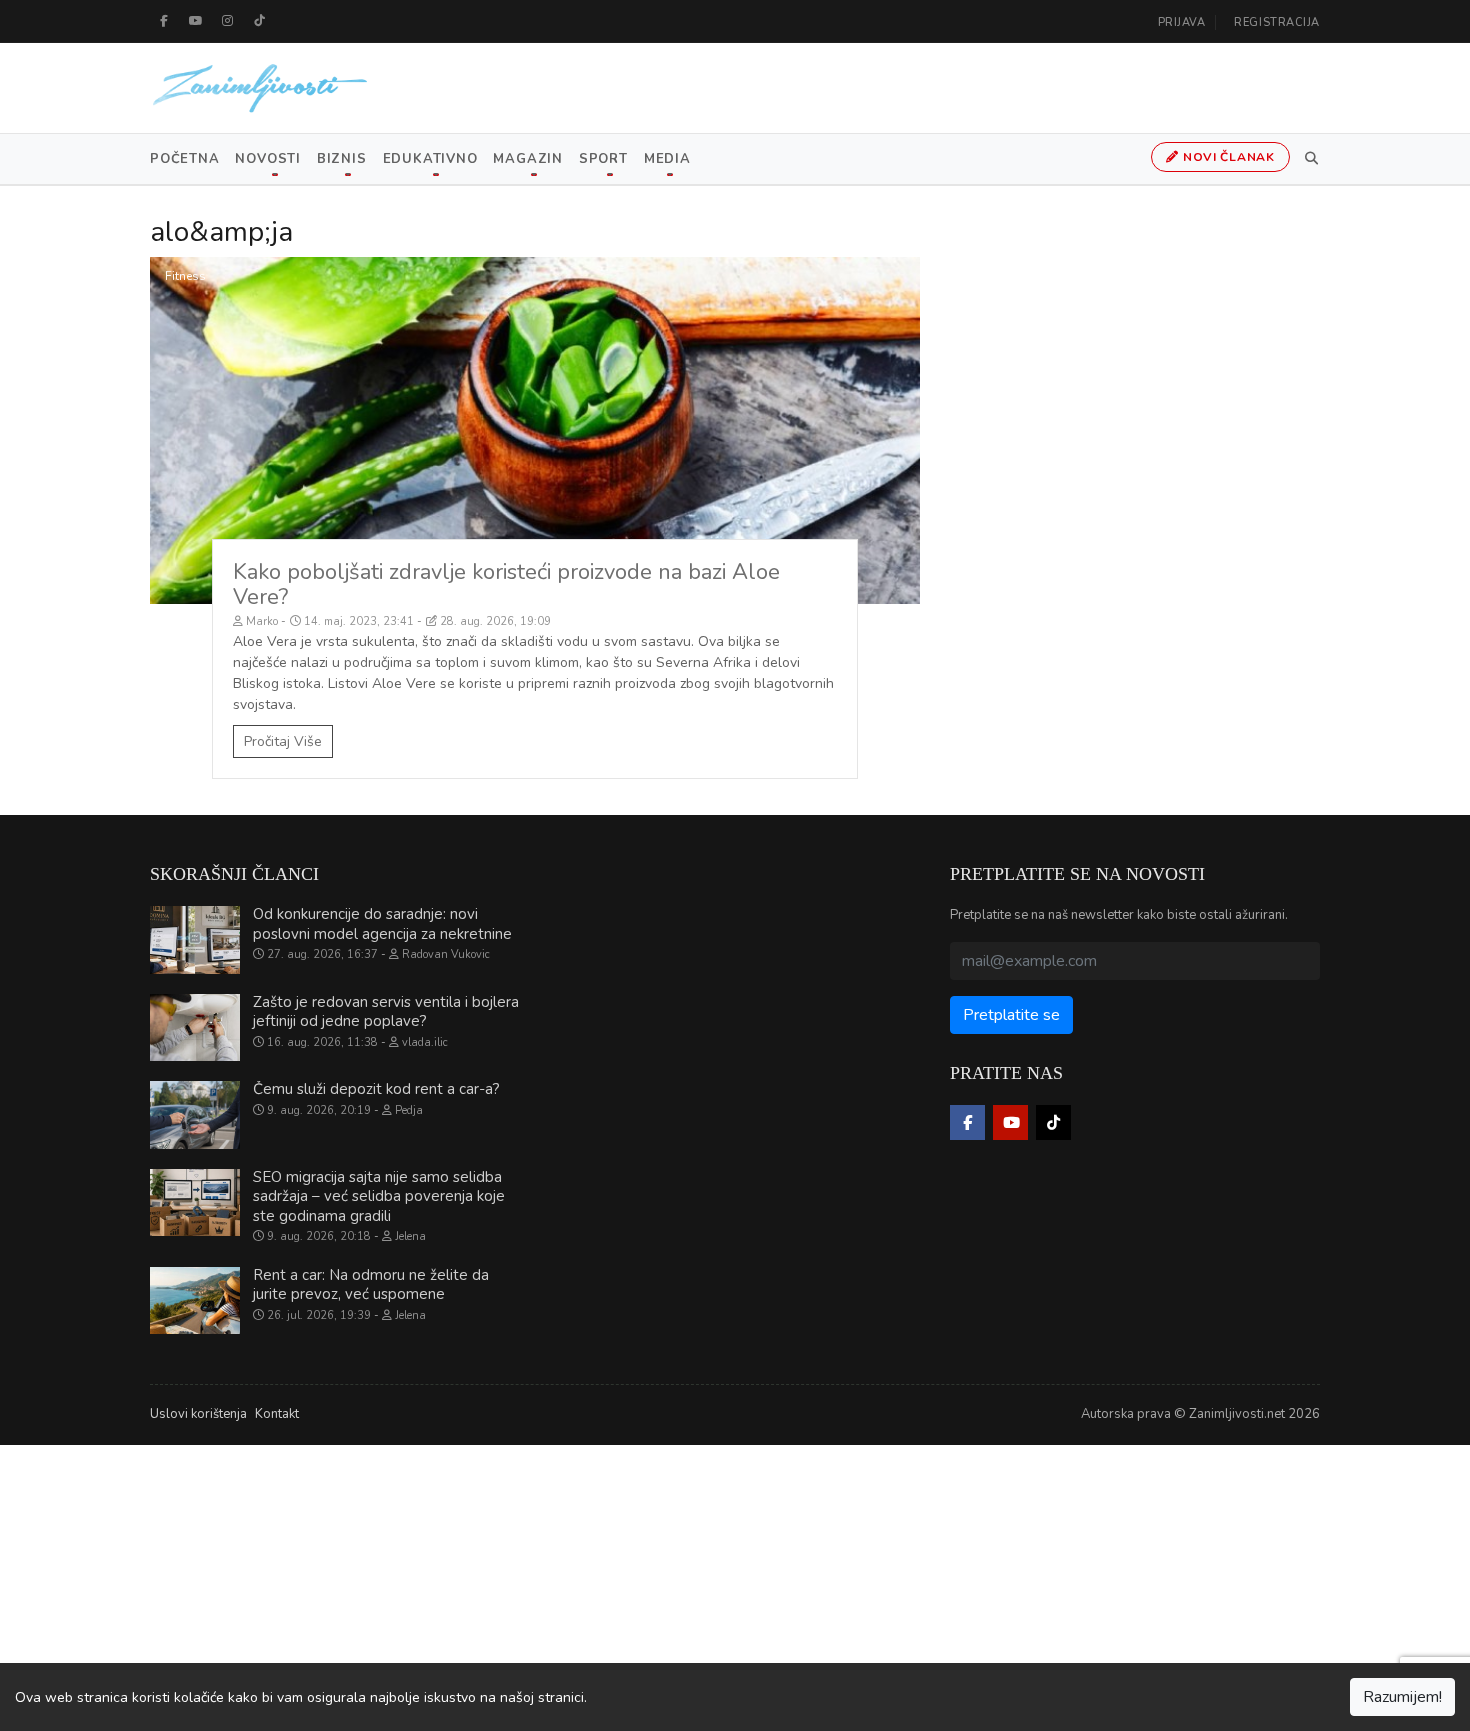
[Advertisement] (600, 1585)
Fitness (185, 276)
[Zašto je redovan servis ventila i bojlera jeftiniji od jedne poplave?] (195, 1028)
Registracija (1277, 22)
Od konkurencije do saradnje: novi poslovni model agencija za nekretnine (382, 924)
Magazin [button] (527, 159)
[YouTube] (196, 21)
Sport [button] (603, 159)
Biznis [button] (342, 159)
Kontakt (277, 1414)
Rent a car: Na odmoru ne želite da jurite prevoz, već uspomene (371, 1285)
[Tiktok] (260, 21)
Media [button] (667, 159)
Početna (184, 159)
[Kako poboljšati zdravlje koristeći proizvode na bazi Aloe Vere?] (535, 430)
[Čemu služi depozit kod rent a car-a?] (195, 1115)
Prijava (1182, 22)
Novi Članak (1227, 157)
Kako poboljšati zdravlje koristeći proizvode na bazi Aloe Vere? (506, 584)
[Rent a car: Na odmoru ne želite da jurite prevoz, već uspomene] (195, 1301)
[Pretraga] (1308, 159)
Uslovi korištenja (198, 1414)
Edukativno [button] (430, 159)
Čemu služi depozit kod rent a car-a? (376, 1089)
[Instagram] (228, 21)
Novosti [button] (267, 159)
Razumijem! (1402, 1697)
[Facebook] (164, 21)
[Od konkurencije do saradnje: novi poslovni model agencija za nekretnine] (195, 940)
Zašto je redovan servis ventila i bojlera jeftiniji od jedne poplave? (386, 1012)
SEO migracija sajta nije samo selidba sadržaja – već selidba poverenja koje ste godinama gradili (379, 1196)
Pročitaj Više (283, 741)
